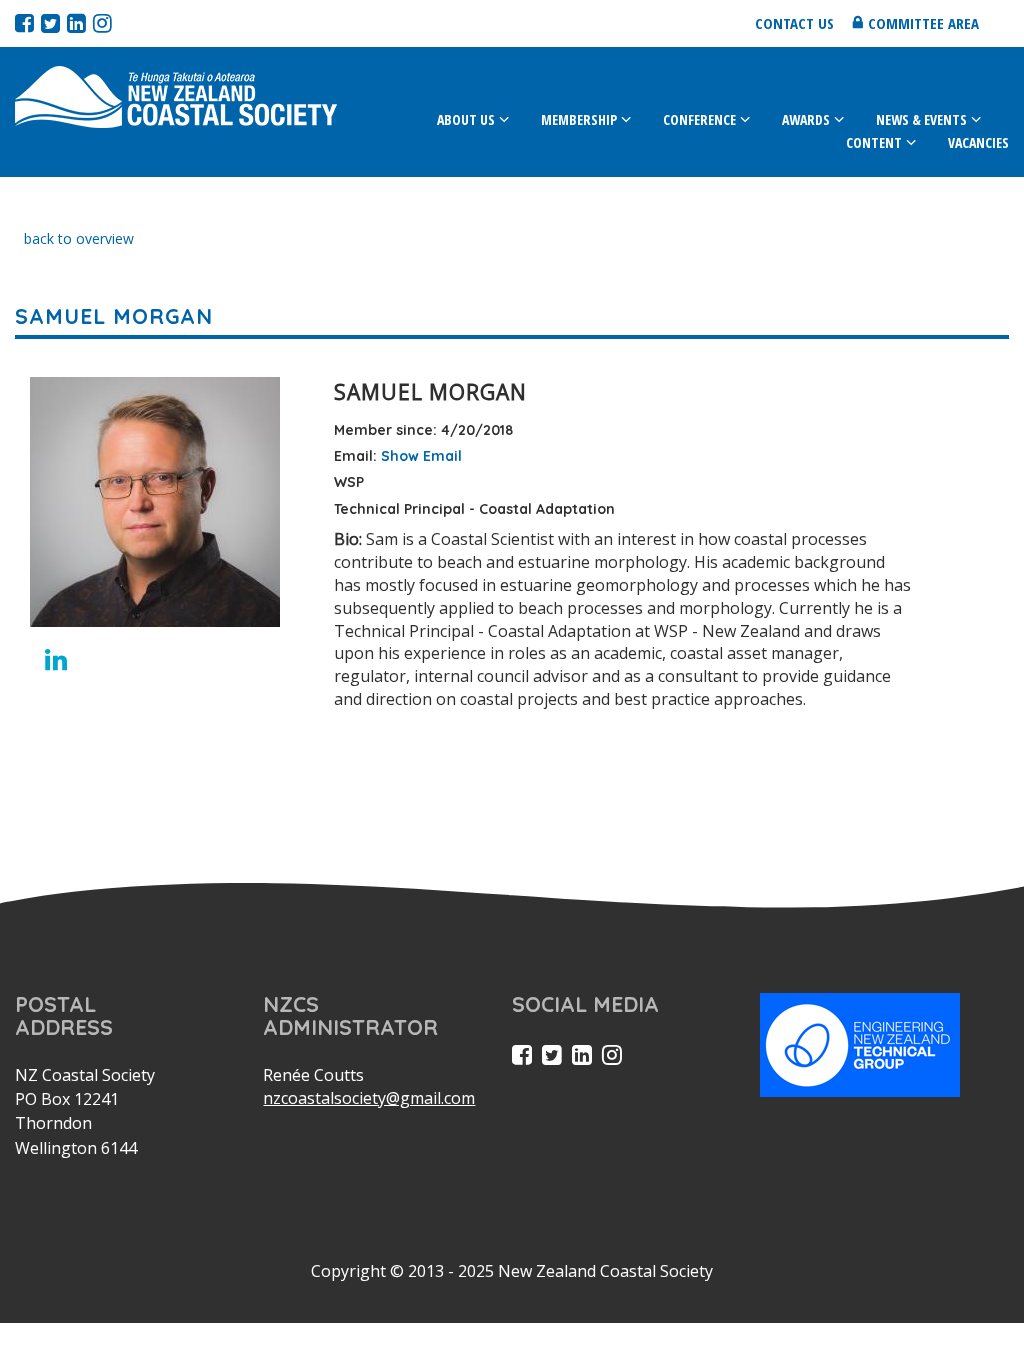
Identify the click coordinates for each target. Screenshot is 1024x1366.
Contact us (794, 23)
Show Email (421, 456)
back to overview (79, 238)
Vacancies (978, 142)
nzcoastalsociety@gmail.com (369, 1098)
